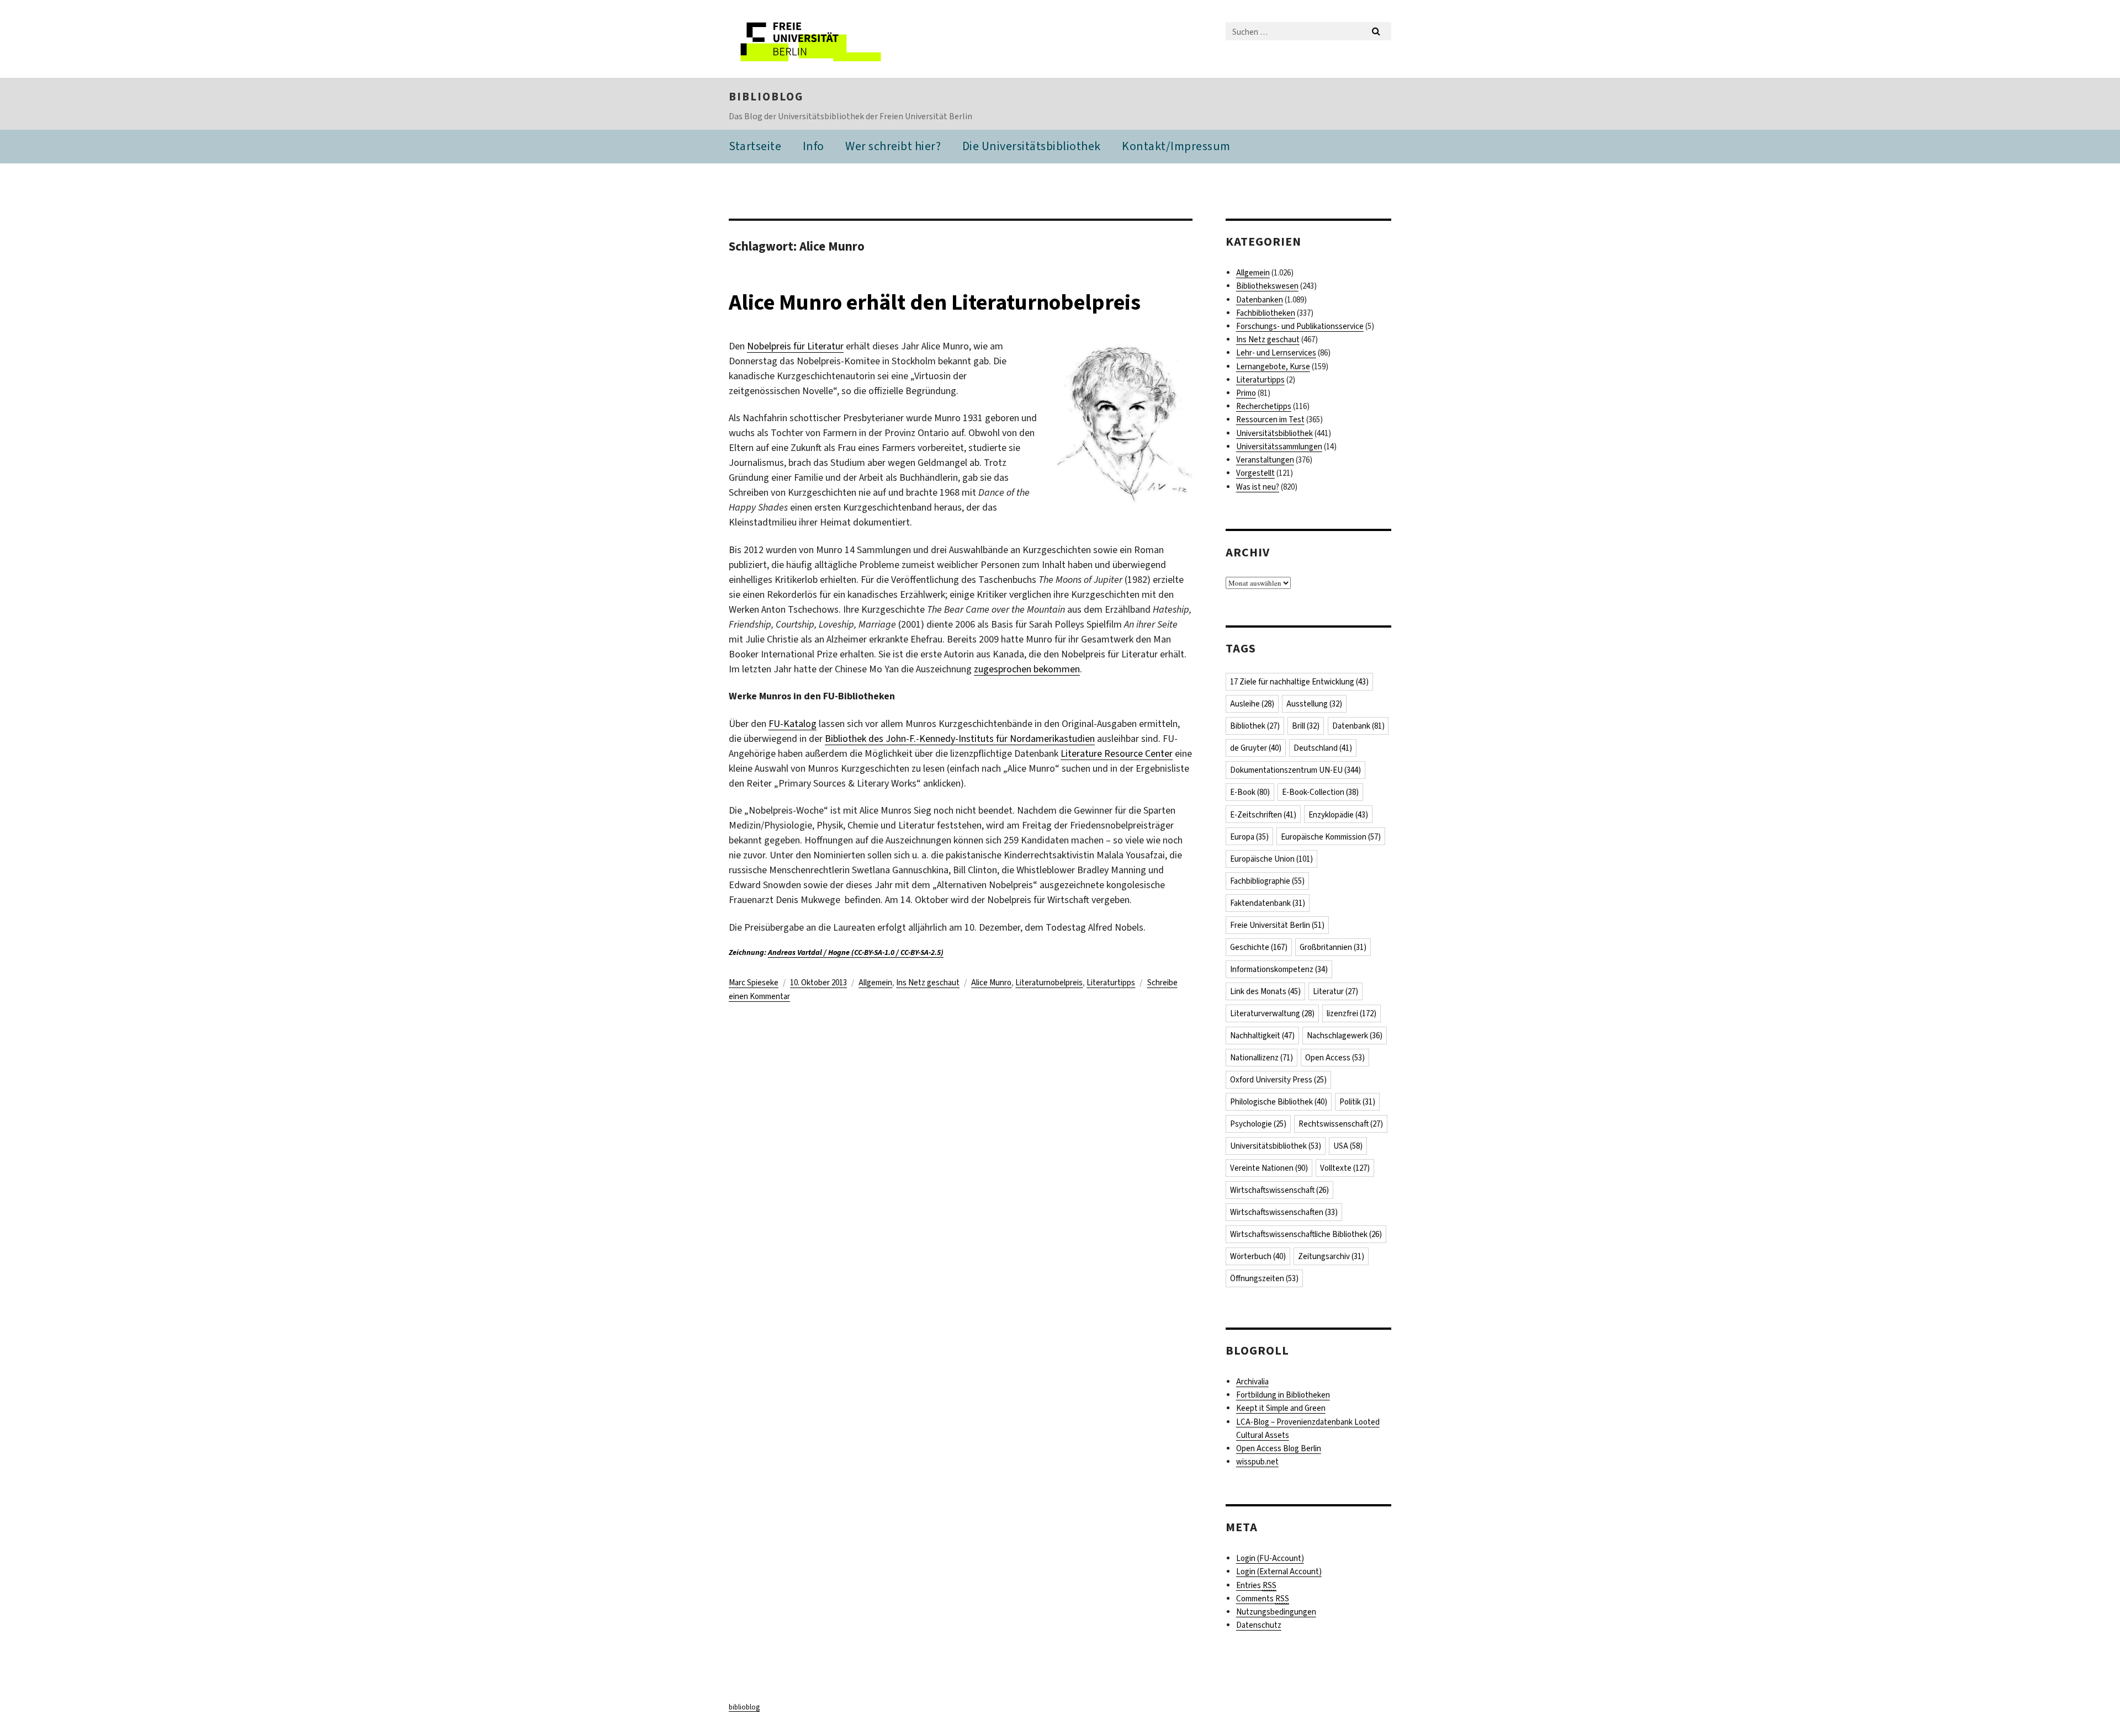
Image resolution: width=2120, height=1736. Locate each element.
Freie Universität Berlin (1277, 925)
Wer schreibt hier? (893, 146)
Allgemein (875, 983)
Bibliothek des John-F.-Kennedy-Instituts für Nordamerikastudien (960, 739)
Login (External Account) (1279, 1572)
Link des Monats (1265, 991)
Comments (1263, 1599)
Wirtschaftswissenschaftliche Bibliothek (1306, 1234)
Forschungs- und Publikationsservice (1300, 326)
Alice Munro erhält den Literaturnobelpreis (935, 302)
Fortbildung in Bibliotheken (1283, 1395)
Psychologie (1258, 1124)
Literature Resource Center (1117, 753)
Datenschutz (1259, 1625)
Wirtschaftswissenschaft (1279, 1190)
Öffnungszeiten (1264, 1278)
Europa (1249, 837)
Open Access (1335, 1058)
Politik (1357, 1102)
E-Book (1250, 792)
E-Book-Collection (1320, 792)
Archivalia (1252, 1382)
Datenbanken (1260, 300)
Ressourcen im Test (1270, 420)
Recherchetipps (1264, 406)
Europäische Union (1271, 859)
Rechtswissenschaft (1341, 1124)
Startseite (755, 146)
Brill (1306, 726)
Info (813, 146)
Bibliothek (1255, 726)
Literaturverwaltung (1272, 1013)
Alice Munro (991, 983)
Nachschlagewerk (1345, 1036)
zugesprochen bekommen (1027, 669)
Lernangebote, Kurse (1273, 367)
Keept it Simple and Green (1281, 1408)
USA (1348, 1146)
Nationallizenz (1262, 1058)
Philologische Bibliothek (1279, 1102)
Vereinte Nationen (1269, 1168)
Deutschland (1323, 748)
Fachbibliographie (1267, 881)
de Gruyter (1256, 748)
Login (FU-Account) (1270, 1558)
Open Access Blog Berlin (1279, 1448)
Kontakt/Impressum (1176, 146)
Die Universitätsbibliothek (1032, 146)
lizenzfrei (1351, 1013)
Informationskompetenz (1279, 969)
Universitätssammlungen (1279, 447)
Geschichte (1259, 947)
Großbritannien (1333, 947)
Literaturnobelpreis (1049, 983)
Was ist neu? (1258, 487)
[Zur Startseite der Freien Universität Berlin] (821, 39)
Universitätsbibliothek (1274, 433)
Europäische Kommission (1331, 837)
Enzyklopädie (1338, 815)
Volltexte (1345, 1168)
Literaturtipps (1111, 983)
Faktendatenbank (1268, 903)
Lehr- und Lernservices (1276, 353)
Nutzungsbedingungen (1276, 1612)
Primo (1246, 393)
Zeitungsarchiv (1331, 1256)
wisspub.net (1257, 1462)
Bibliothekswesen (1267, 286)
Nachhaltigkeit (1262, 1036)
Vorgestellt (1255, 473)
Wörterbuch (1258, 1256)
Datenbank (1358, 726)
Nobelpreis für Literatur (795, 346)
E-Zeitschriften (1263, 815)
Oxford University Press (1278, 1080)
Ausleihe (1252, 704)
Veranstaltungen (1265, 460)
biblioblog (766, 97)
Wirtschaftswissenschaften (1284, 1212)
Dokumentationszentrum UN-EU (1295, 770)
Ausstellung (1314, 704)
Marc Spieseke (754, 983)
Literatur (1335, 991)
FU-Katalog (793, 724)
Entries (1256, 1585)
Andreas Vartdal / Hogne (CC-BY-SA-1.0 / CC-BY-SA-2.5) (856, 952)
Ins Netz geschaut (928, 983)
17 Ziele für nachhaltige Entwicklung (1299, 682)
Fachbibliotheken (1266, 313)
